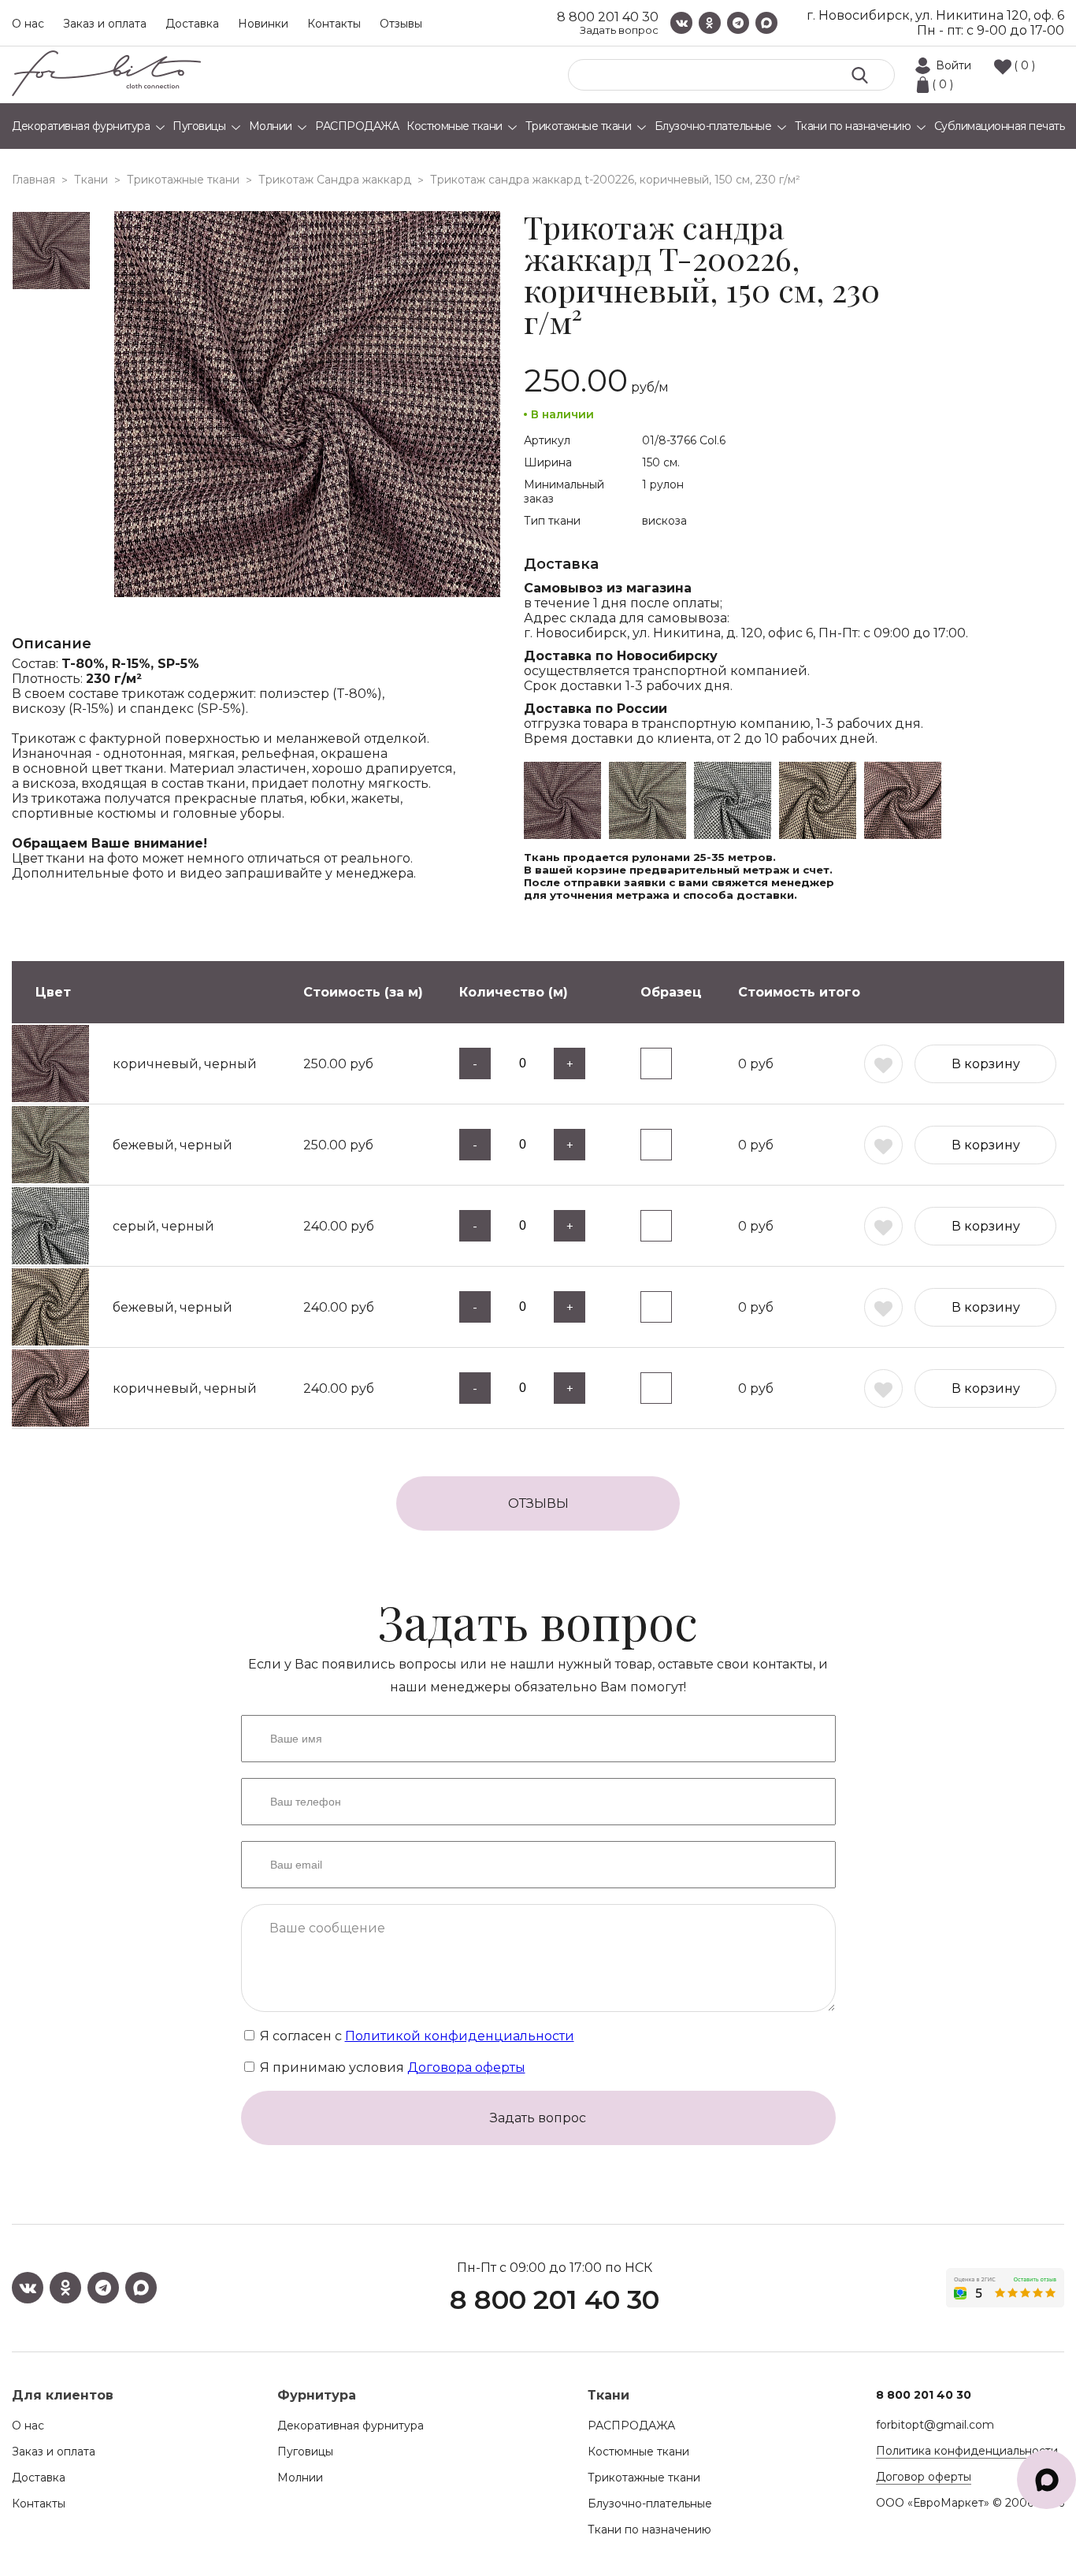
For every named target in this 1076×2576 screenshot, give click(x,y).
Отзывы (401, 24)
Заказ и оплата (105, 24)
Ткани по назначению (649, 2530)
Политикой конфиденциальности (460, 2036)
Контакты (334, 24)
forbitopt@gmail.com (935, 2425)
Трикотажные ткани (644, 2478)
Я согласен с (416, 2036)
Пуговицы (305, 2452)
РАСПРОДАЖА (631, 2426)
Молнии (300, 2478)
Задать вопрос (619, 30)
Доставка (192, 24)
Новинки (263, 24)
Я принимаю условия (391, 2067)
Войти (954, 65)
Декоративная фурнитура (351, 2426)
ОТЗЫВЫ (538, 1503)
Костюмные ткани (638, 2452)
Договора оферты (466, 2067)
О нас (28, 24)
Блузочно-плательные (650, 2504)
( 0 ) (1024, 65)
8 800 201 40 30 (608, 17)
